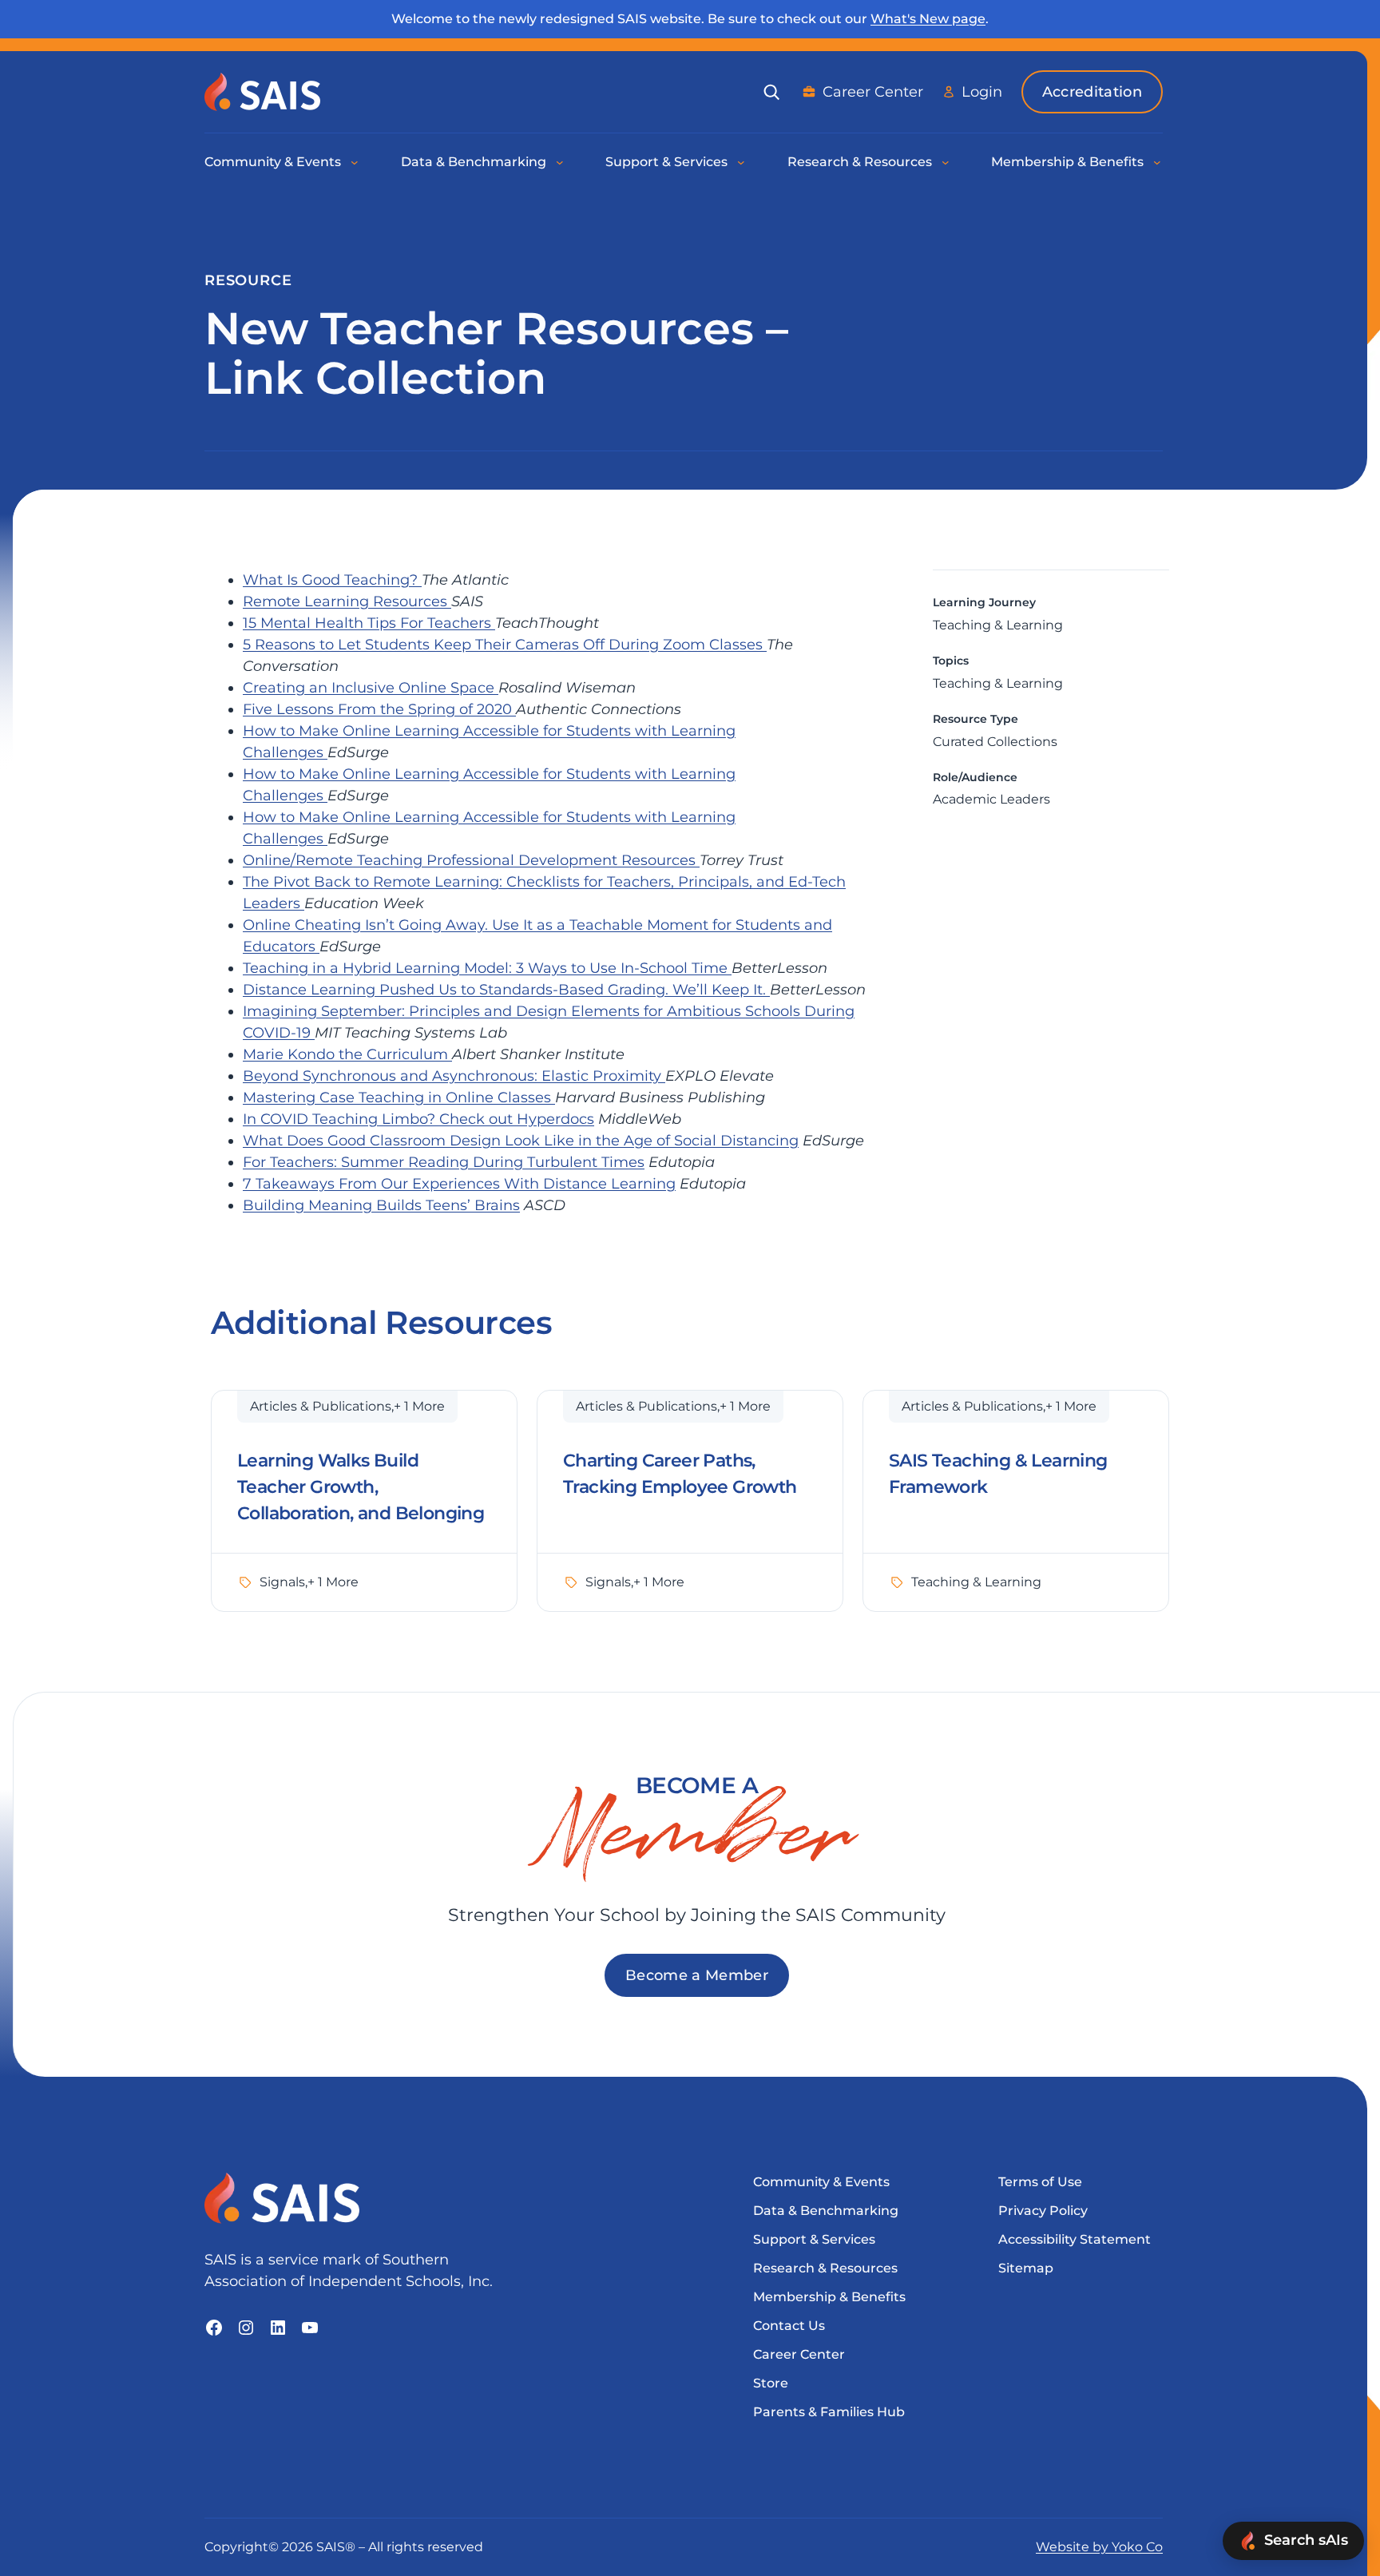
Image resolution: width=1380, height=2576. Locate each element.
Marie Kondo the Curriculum (347, 1054)
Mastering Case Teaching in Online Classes (399, 1097)
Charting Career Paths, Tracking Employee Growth (680, 1474)
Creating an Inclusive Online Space (371, 688)
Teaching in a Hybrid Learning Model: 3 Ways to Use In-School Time (487, 968)
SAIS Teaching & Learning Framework (998, 1474)
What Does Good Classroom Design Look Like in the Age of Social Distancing (521, 1141)
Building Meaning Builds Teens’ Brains (381, 1205)
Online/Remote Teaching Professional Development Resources (471, 860)
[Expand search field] (771, 92)
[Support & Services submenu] (742, 162)
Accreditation (1092, 92)
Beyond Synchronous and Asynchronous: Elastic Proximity (454, 1076)
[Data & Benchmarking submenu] (561, 162)
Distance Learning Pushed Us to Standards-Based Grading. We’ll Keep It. (506, 990)
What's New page (928, 19)
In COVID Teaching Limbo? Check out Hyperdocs (418, 1119)
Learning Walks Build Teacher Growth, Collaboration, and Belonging (361, 1487)
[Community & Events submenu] (355, 162)
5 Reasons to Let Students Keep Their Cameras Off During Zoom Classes (505, 645)
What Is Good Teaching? (332, 580)
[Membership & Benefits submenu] (1158, 162)
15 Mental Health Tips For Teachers (369, 623)
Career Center (873, 92)
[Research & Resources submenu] (946, 162)
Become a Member (697, 1975)
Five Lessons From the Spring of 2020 (379, 709)
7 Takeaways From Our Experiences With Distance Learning (459, 1184)
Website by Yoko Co (1099, 2547)
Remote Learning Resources (347, 601)
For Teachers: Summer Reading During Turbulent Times (444, 1162)
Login (982, 92)
